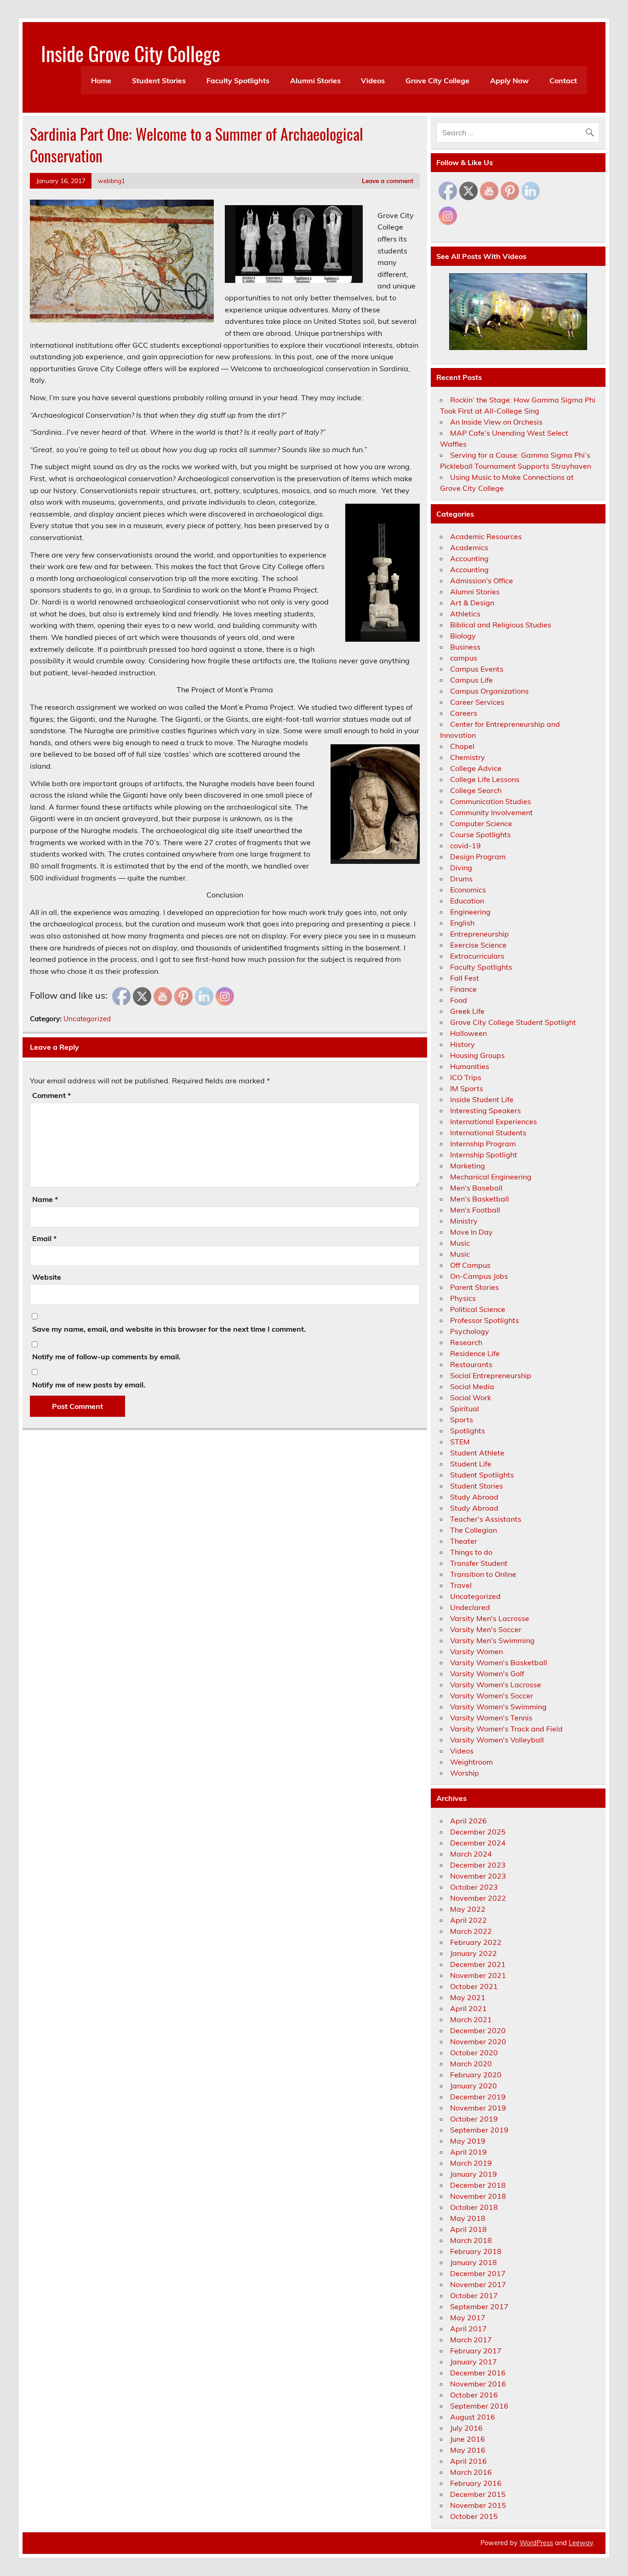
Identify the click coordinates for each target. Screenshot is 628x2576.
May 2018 (468, 2218)
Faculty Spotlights (238, 80)
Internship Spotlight (484, 1155)
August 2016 (473, 2417)
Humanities (470, 1066)
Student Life (471, 1464)
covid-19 (465, 845)
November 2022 (478, 1898)
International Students (488, 1133)
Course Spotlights (480, 834)
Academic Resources (486, 536)
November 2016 (478, 2384)
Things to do (471, 1552)
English (462, 923)
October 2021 (474, 1986)
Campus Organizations (489, 691)
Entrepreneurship (480, 934)
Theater (464, 1541)
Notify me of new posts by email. (89, 1385)
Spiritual (465, 1409)
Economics (468, 890)
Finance (463, 989)
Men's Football (475, 1210)
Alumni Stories (315, 80)
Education (467, 901)
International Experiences (494, 1121)
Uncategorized (87, 1019)
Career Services (477, 702)
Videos (373, 80)
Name (45, 1199)
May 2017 (468, 2317)
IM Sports (467, 1088)
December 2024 (478, 1843)
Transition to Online (483, 1574)
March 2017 (471, 2340)
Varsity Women (477, 1651)
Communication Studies (491, 801)
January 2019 (474, 2174)
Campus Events (477, 669)
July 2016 (466, 2428)
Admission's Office (482, 581)
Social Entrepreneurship (491, 1375)
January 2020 (474, 2086)
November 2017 (478, 2284)
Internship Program (483, 1144)
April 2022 (468, 1920)
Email (44, 1238)
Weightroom (471, 1762)
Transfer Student (479, 1563)
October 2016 (474, 2395)
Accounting (469, 558)
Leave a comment (388, 181)
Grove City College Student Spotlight (513, 1022)
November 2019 (478, 2108)
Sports (462, 1420)
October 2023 (474, 1887)
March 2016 (471, 2472)
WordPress (536, 2543)
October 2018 (474, 2207)
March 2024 (471, 1854)
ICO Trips (466, 1077)
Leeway (581, 2543)
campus (464, 658)
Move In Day (471, 1232)
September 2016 (479, 2406)
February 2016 (476, 2483)
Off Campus (470, 1265)
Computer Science (481, 823)
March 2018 (471, 2240)
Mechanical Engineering (491, 1177)
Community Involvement (491, 812)
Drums (461, 879)
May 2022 (468, 1909)
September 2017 (479, 2306)
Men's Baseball (476, 1188)
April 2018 (468, 2229)
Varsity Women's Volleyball (497, 1740)
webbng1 (111, 181)
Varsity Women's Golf (487, 1673)
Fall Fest (465, 978)
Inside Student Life (482, 1099)
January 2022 (474, 1953)
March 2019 (471, 2163)
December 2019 (478, 2097)
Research (466, 1342)
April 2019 (468, 2152)
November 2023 (478, 1876)
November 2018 (478, 2196)
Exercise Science (478, 945)
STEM (460, 1442)
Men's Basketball (480, 1199)
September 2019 (479, 2130)
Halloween (468, 1033)
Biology (463, 636)
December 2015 (478, 2494)
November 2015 (478, 2505)
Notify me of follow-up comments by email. (106, 1357)
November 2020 (478, 2041)
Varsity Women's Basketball (499, 1662)
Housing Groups (477, 1055)
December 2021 (478, 1964)
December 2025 (478, 1832)
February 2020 (476, 2075)
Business (465, 647)
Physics (463, 1298)
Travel (461, 1585)
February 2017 (476, 2351)
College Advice (476, 768)
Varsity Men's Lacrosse (490, 1618)
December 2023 (478, 1865)
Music (460, 1243)
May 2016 (468, 2450)
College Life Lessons (485, 779)
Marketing (468, 1166)
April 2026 (468, 1821)
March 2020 (471, 2064)
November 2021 (478, 1975)
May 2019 (468, 2141)
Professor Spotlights (485, 1320)
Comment (51, 1095)
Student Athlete (477, 1453)
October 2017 (474, 2295)
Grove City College (437, 80)
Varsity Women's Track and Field (506, 1729)
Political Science (478, 1309)
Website (47, 1277)
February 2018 (476, 2251)
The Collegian (474, 1530)
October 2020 (474, 2053)
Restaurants (471, 1364)
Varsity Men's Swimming (492, 1640)
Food (459, 1000)
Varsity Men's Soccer (486, 1629)
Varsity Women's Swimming (498, 1707)
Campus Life (471, 680)
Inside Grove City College (131, 53)
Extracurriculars (477, 956)
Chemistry (468, 757)
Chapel (462, 746)
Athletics (465, 614)
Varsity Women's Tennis (491, 1718)
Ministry (464, 1221)
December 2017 (478, 2273)
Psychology (470, 1331)
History (462, 1044)
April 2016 (468, 2461)
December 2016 (478, 2373)
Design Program (478, 857)
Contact (563, 80)
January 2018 (474, 2262)
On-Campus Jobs (479, 1276)
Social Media (472, 1386)
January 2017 (474, 2362)
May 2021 (468, 1997)
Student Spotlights (482, 1475)
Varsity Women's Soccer (492, 1696)
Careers (464, 713)
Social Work (471, 1397)
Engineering (470, 912)
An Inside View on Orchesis (496, 422)
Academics (469, 547)
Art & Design (472, 603)
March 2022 (471, 1931)
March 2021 (471, 2019)
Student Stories (159, 80)
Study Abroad (474, 1497)
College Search (476, 790)
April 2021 (468, 2008)
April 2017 (468, 2329)
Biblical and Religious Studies (501, 625)
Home (101, 80)
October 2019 (474, 2119)
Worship (465, 1773)
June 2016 (468, 2439)
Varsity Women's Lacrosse (496, 1685)
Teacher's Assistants (486, 1519)
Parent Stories (474, 1287)
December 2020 (478, 2030)
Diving (461, 868)
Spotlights (468, 1431)
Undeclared (470, 1607)
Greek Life (467, 1011)
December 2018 (478, 2185)
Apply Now (509, 80)
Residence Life (475, 1353)
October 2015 (474, 2516)
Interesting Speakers (485, 1110)
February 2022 (476, 1942)
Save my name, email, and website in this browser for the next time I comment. (169, 1329)
